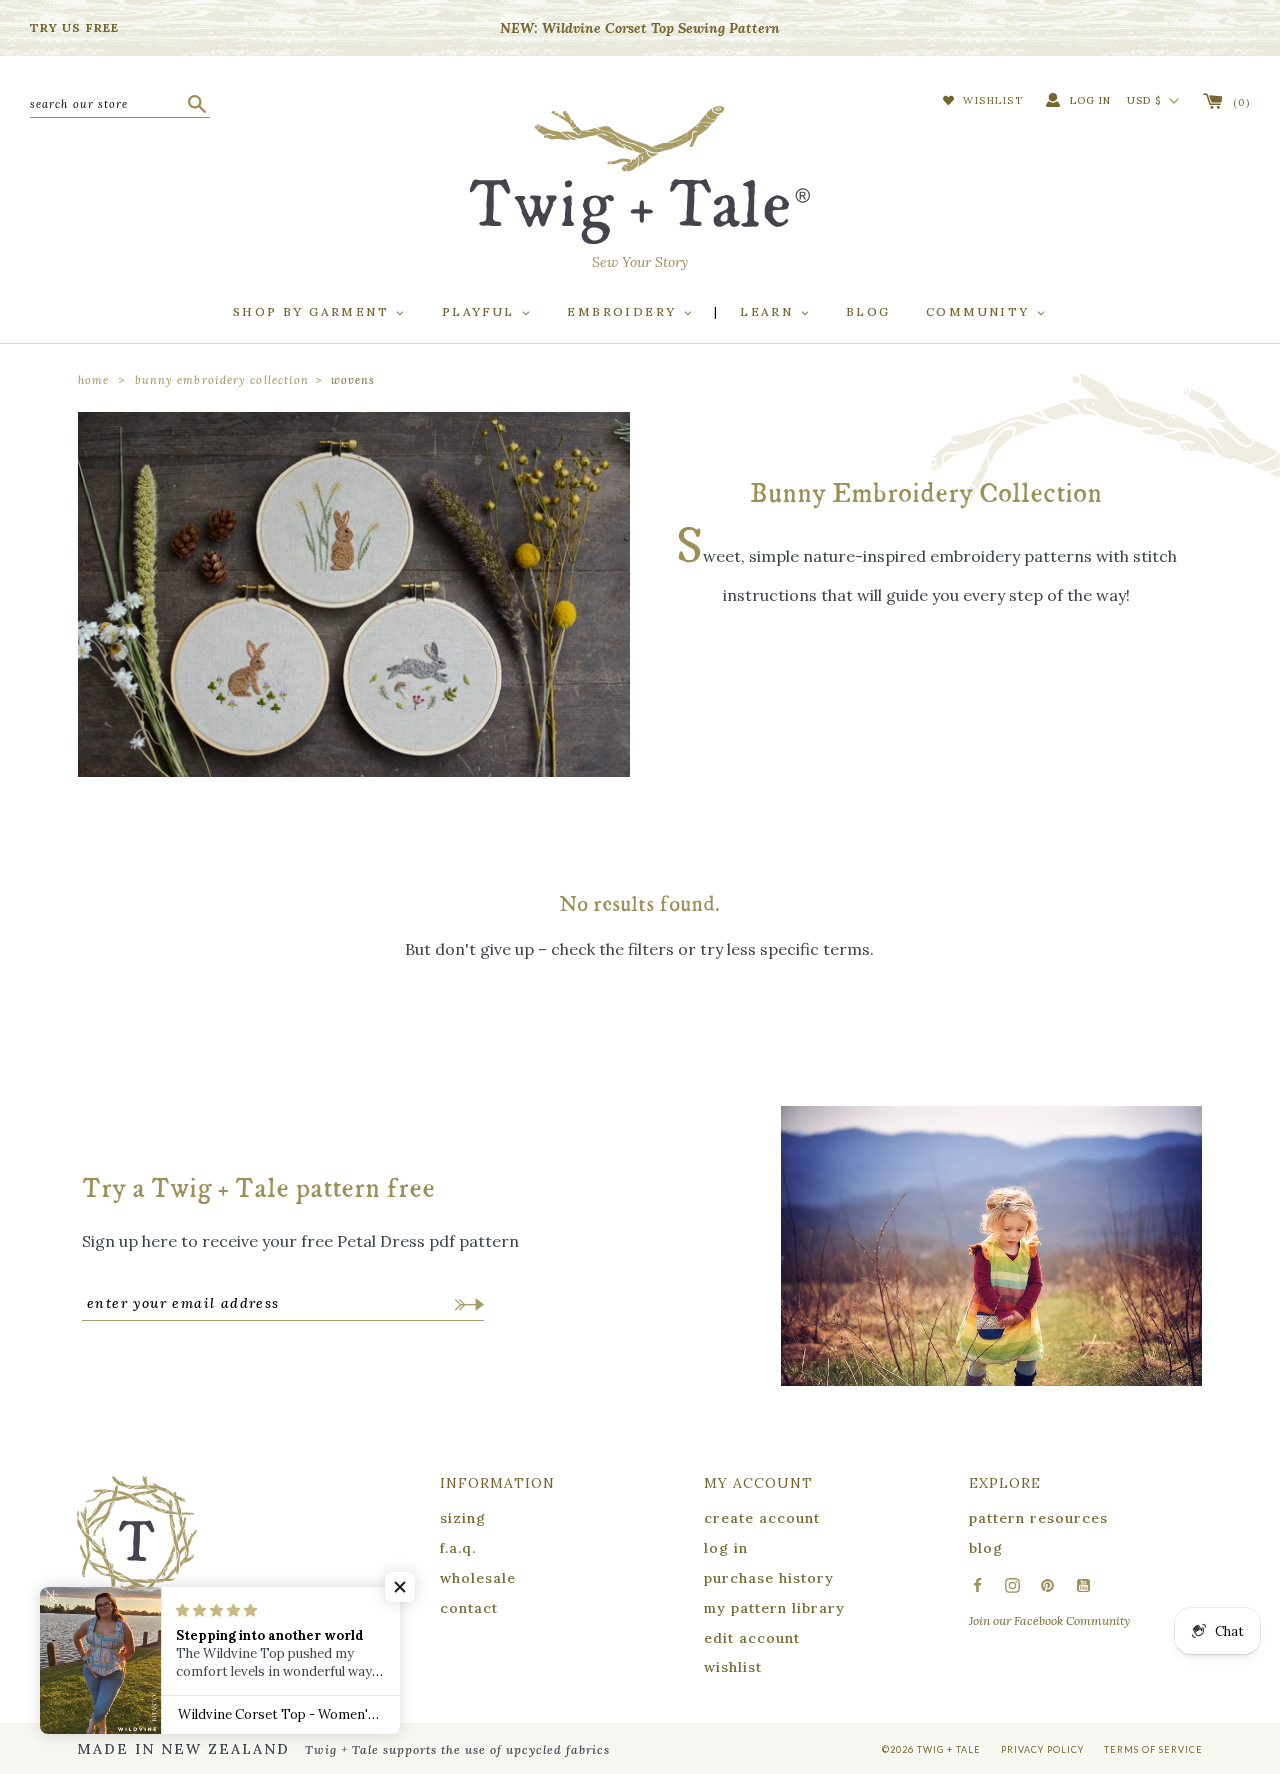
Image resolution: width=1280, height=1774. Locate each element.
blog (986, 1548)
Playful (481, 311)
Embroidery (624, 311)
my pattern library (774, 1608)
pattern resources (1038, 1518)
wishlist (733, 1667)
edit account (752, 1638)
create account (762, 1518)
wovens (353, 380)
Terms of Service (1153, 1749)
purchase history (769, 1578)
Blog (868, 311)
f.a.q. (458, 1548)
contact (469, 1608)
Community (980, 311)
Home (93, 380)
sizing (463, 1518)
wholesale (478, 1578)
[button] (400, 1587)
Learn (769, 311)
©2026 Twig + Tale (931, 1749)
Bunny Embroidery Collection (222, 380)
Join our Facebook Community (1049, 1620)
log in (726, 1548)
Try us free (74, 27)
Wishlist (991, 100)
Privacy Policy (1042, 1749)
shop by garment (313, 311)
